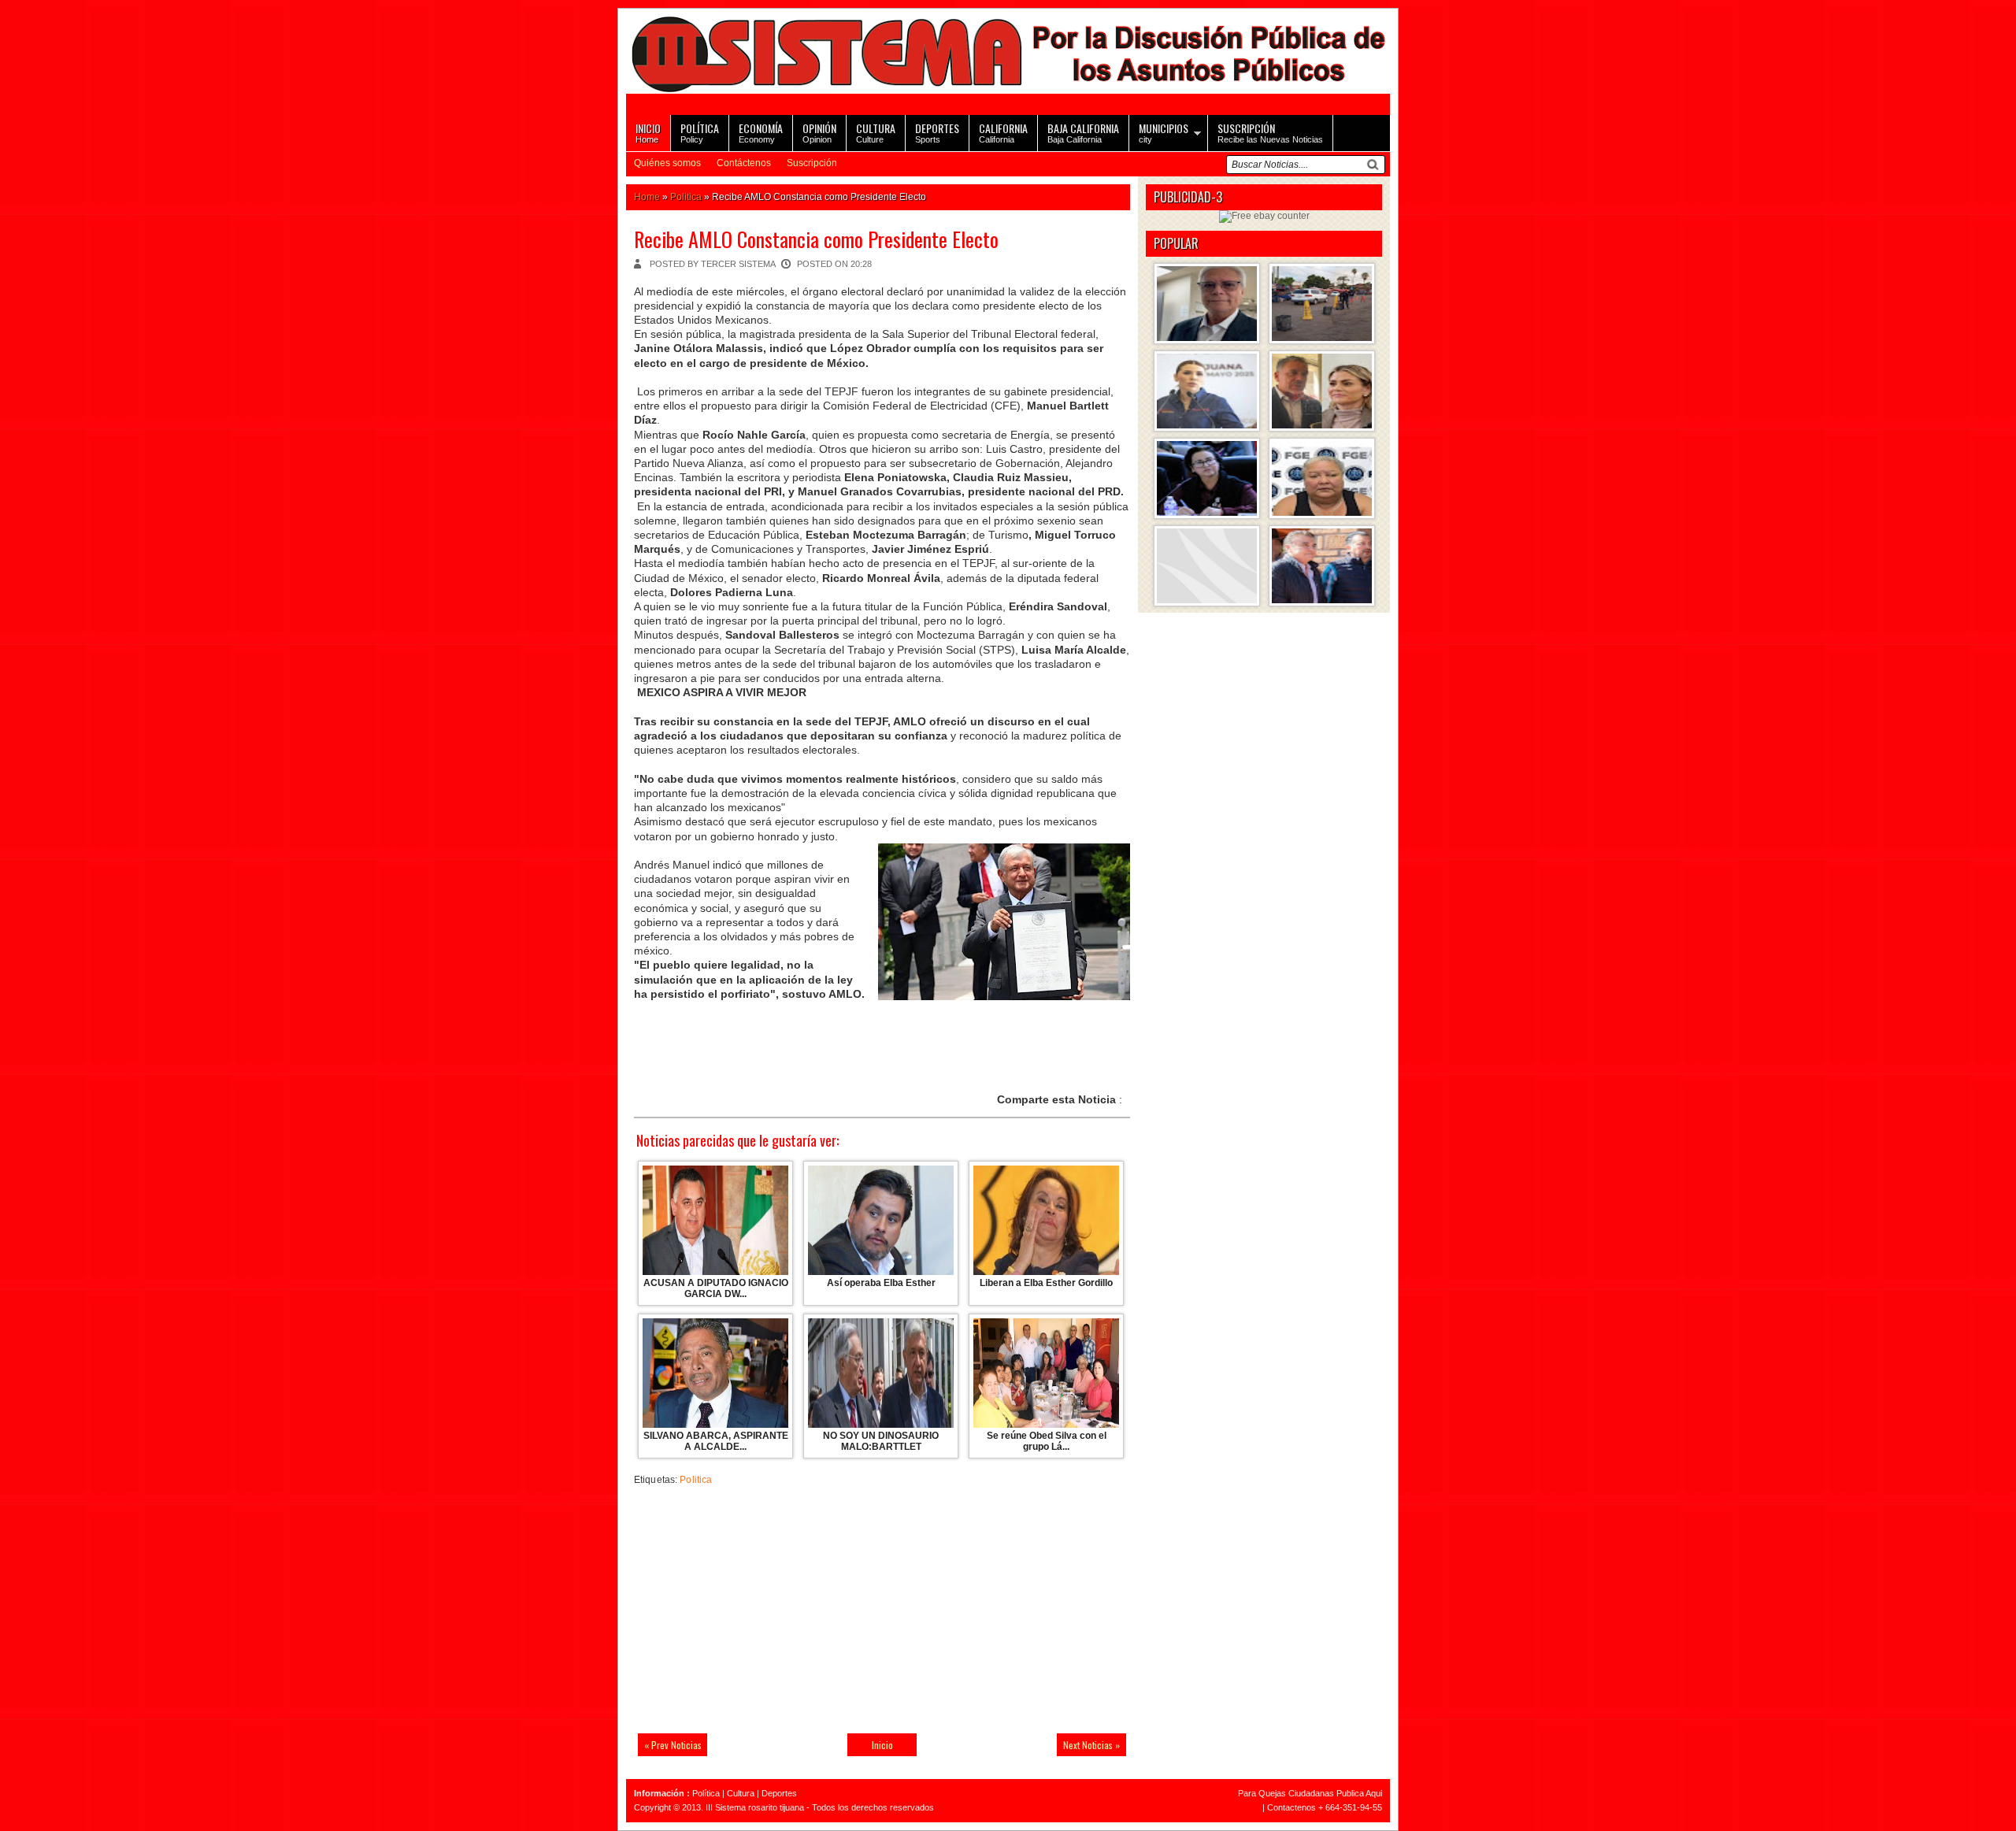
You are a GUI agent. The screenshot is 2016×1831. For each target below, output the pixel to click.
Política (706, 1793)
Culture (876, 132)
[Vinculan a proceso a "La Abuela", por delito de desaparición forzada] (1322, 478)
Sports (937, 132)
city (1164, 132)
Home (648, 132)
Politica (686, 197)
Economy (761, 132)
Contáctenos (744, 163)
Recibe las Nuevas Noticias (1270, 132)
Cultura (741, 1793)
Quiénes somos (667, 163)
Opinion (819, 132)
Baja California (1083, 132)
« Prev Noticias (673, 1745)
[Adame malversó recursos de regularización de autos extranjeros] (1207, 478)
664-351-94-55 (1354, 1807)
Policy (700, 132)
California (1003, 132)
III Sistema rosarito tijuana (755, 1807)
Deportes (779, 1793)
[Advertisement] (744, 1613)
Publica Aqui (1358, 1793)
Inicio (882, 1745)
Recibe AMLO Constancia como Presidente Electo (816, 239)
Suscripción (812, 163)
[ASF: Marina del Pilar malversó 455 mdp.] (1207, 391)
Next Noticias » (1091, 1745)
